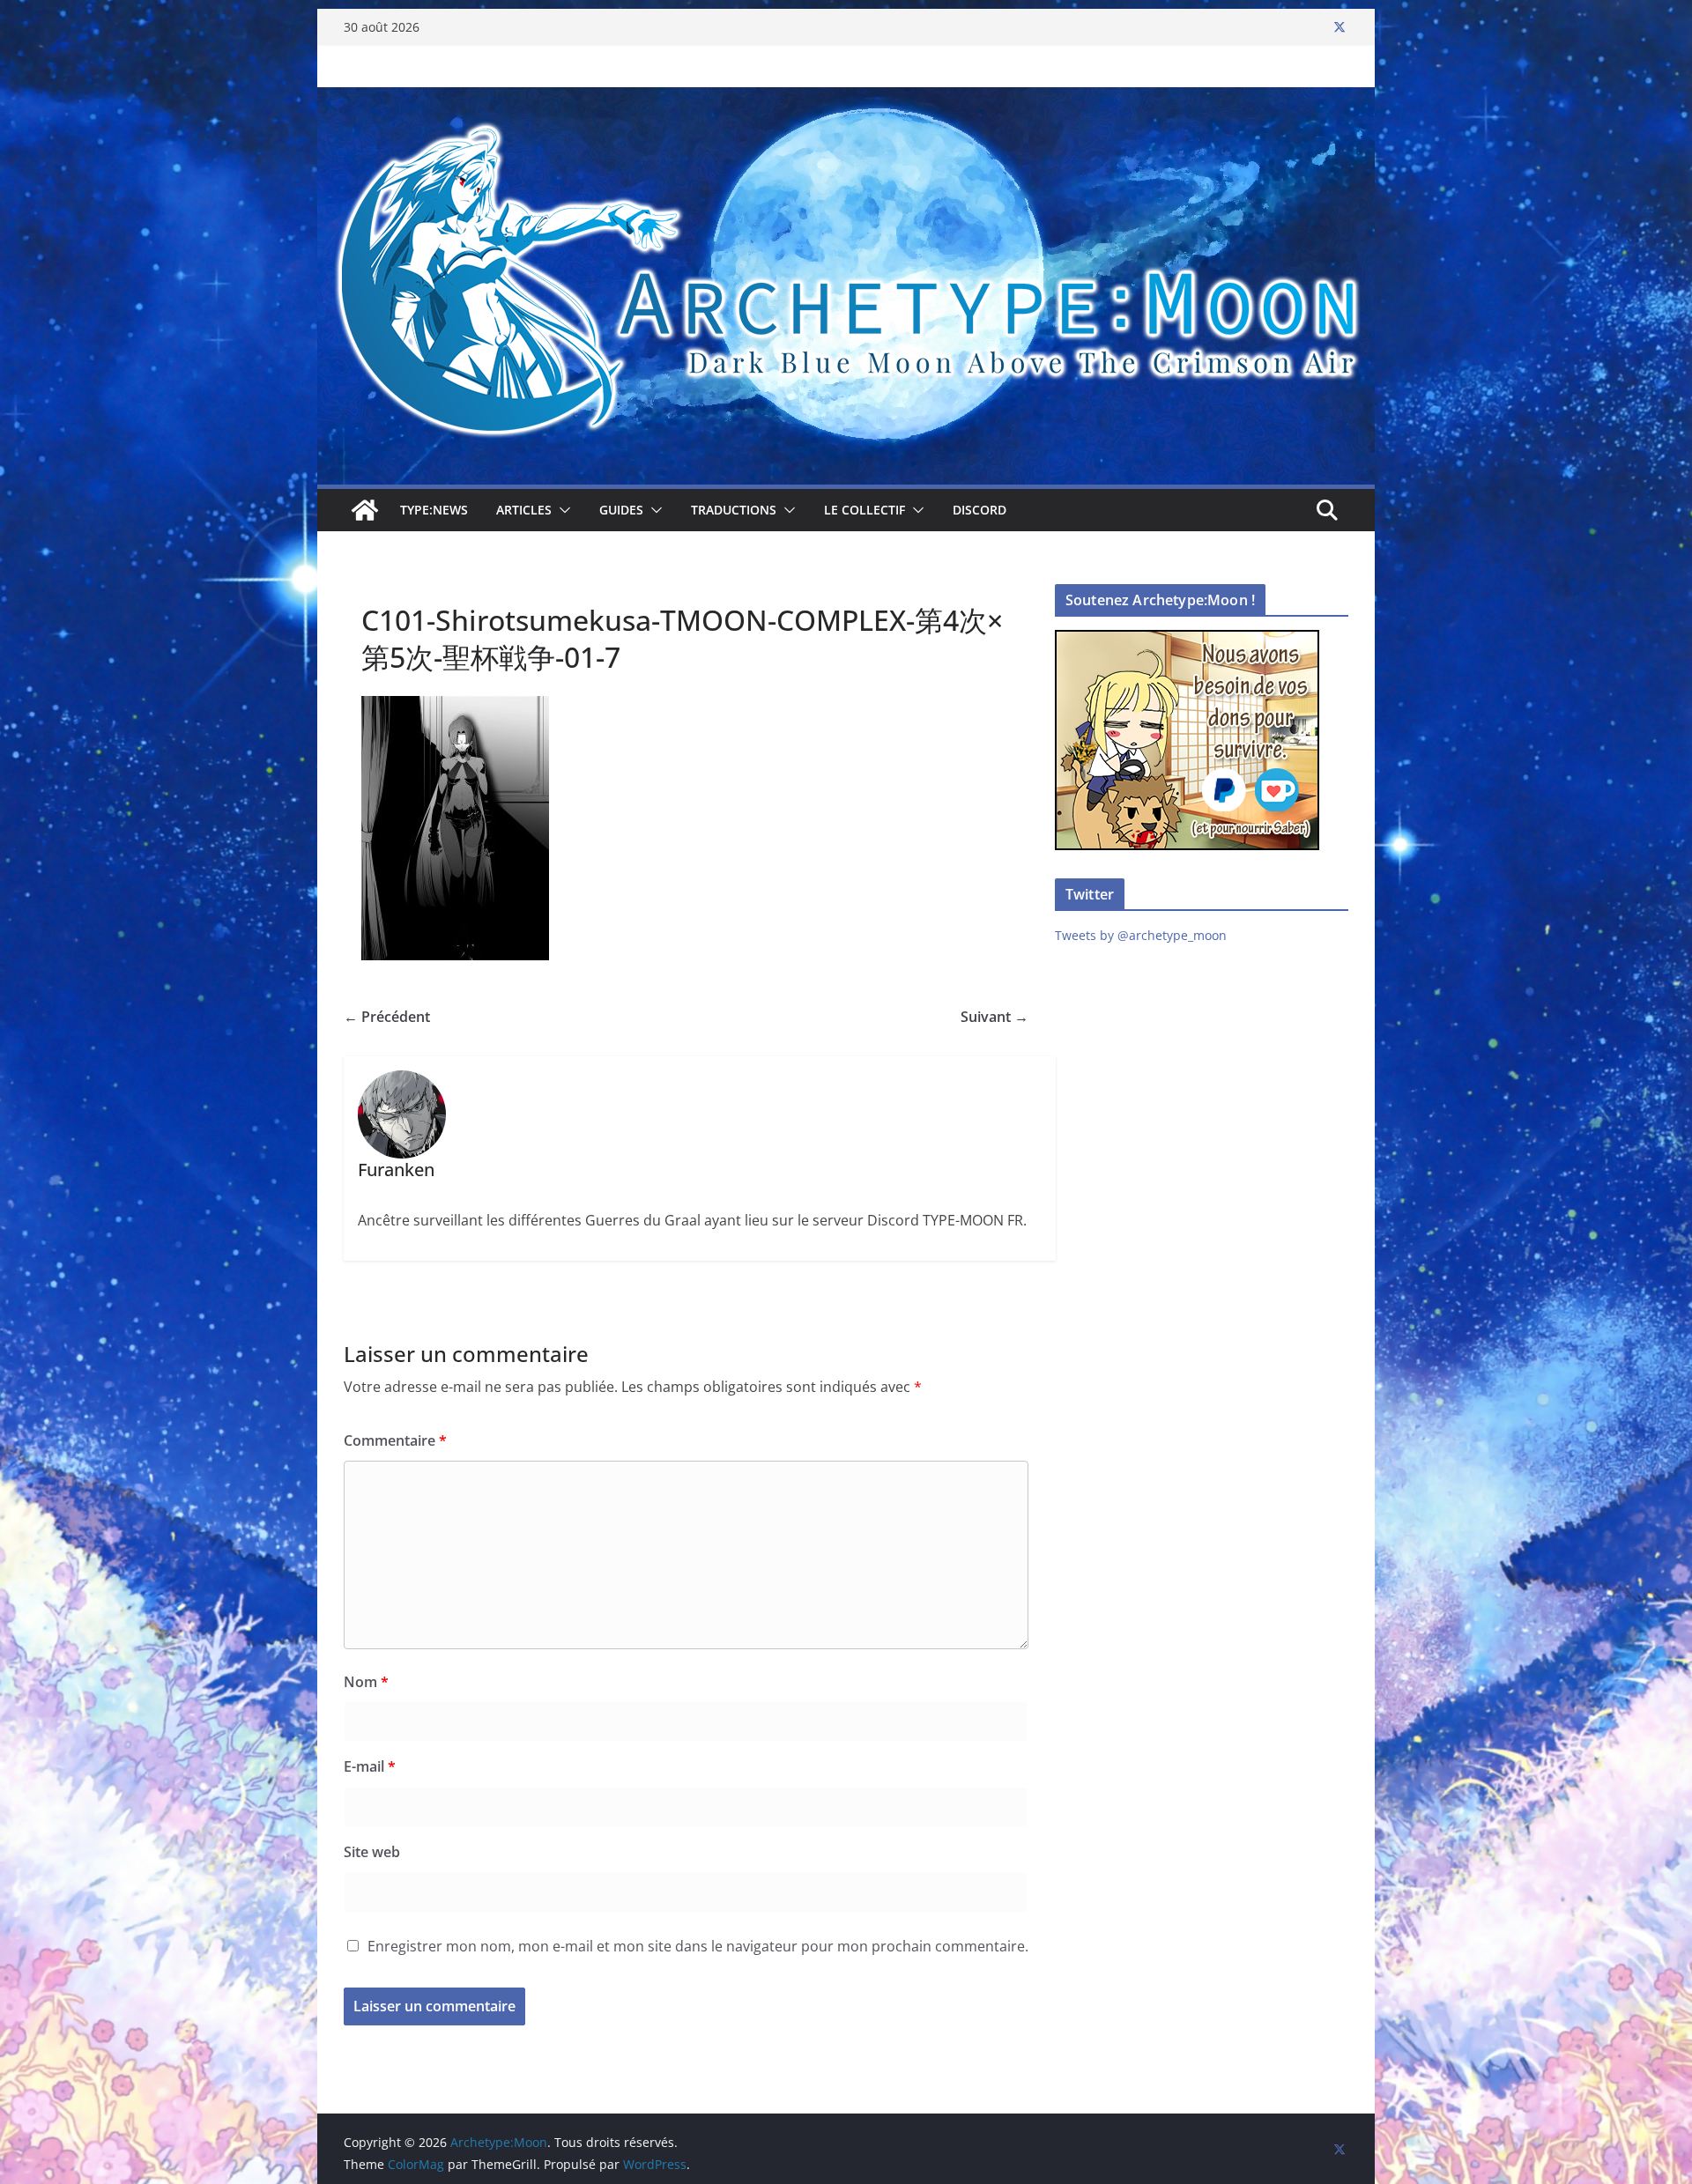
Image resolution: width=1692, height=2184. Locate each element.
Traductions (734, 510)
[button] (561, 510)
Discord (980, 510)
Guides (621, 510)
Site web (372, 1852)
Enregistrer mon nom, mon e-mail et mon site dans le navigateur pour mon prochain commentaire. (698, 1946)
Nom (366, 1682)
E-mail (370, 1766)
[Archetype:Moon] (846, 100)
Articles (524, 510)
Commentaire (395, 1440)
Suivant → (994, 1017)
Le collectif (865, 510)
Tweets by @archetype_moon (1141, 935)
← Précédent (387, 1017)
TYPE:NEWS (434, 510)
